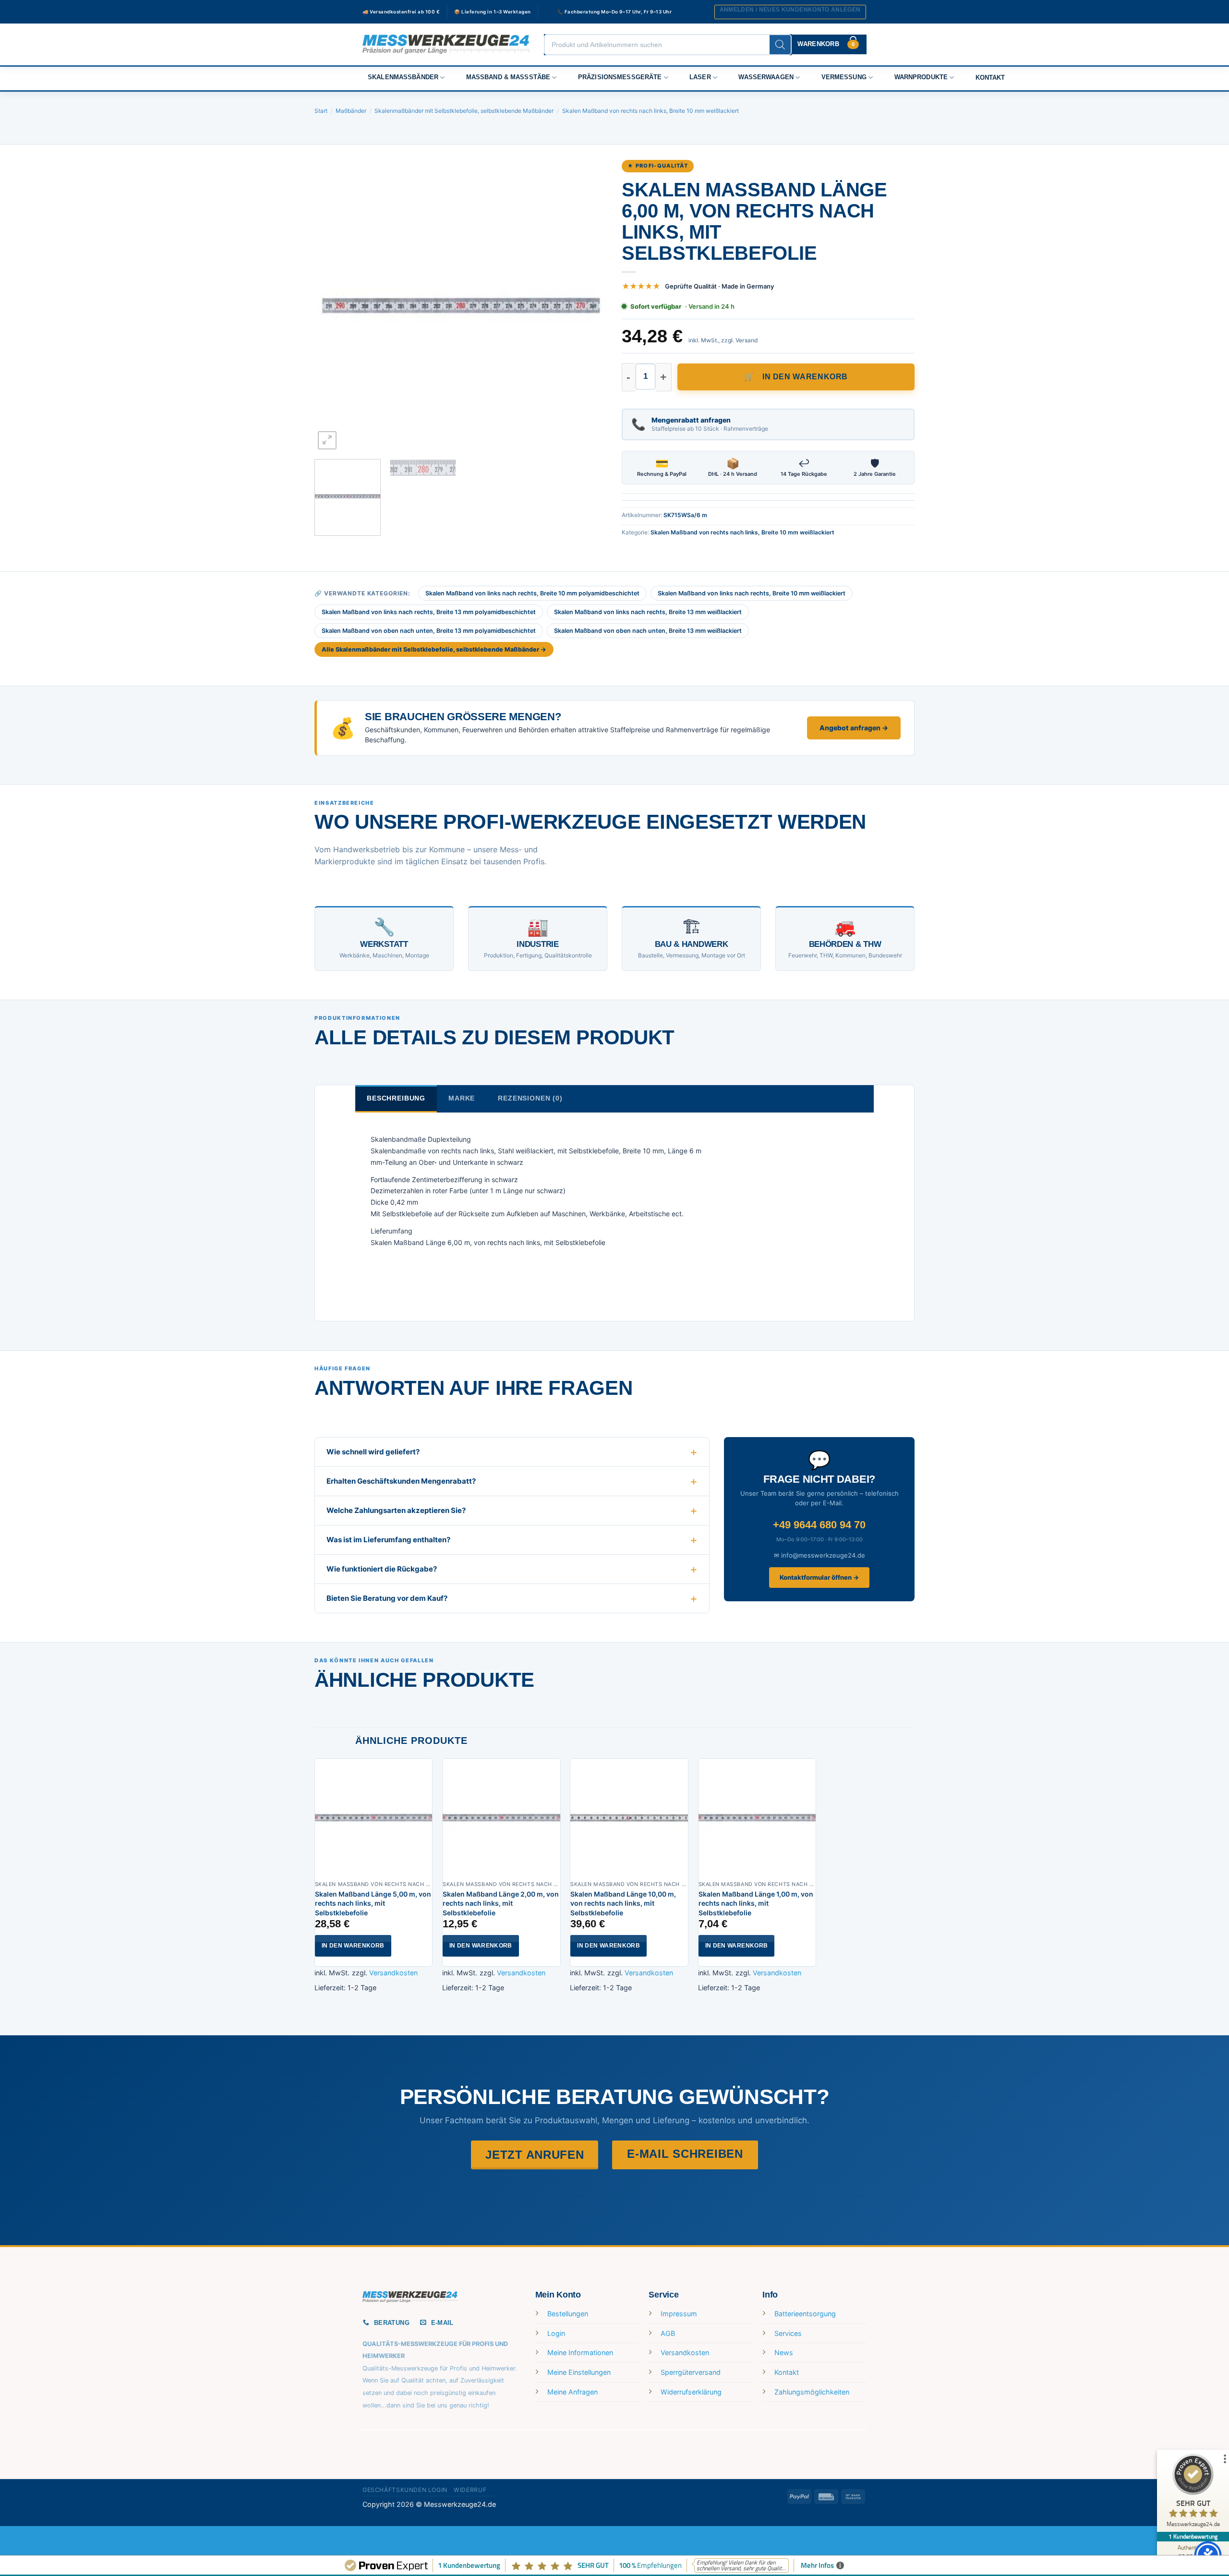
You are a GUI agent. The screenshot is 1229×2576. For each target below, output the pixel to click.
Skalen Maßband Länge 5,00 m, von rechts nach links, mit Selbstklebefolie (373, 1903)
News (784, 2352)
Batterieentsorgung (805, 2314)
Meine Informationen (580, 2352)
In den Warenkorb (805, 377)
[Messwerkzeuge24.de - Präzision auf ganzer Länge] (446, 44)
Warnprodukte (921, 77)
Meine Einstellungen (579, 2372)
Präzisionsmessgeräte (620, 77)
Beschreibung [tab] (396, 1098)
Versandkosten (393, 1973)
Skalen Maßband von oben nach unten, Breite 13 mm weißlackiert (648, 631)
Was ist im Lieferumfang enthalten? (388, 1540)
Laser (700, 77)
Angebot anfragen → (854, 728)
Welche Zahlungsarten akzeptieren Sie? (396, 1510)
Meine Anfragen (572, 2392)
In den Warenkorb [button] (353, 1946)
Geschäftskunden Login (405, 2490)
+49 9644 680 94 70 (819, 1525)
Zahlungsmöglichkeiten (812, 2392)
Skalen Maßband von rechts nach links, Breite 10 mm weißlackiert (651, 111)
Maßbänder (351, 111)
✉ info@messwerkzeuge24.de (819, 1555)
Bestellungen (568, 2314)
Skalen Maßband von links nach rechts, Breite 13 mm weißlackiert (648, 612)
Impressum (679, 2314)
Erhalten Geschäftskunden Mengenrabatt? (401, 1481)
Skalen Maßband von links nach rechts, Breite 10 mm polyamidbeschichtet (532, 593)
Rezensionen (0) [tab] (530, 1098)
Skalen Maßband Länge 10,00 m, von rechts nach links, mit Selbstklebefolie (623, 1903)
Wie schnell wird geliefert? (373, 1452)
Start (321, 111)
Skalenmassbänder (403, 77)
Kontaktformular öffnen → (819, 1577)
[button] (790, 12)
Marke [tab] (462, 1098)
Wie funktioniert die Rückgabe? (382, 1569)
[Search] (780, 45)
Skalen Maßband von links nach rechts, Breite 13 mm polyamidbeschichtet (429, 612)
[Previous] (332, 305)
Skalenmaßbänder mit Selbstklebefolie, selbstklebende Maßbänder (464, 111)
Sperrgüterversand (691, 2372)
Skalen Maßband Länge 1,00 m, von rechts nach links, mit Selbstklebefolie (756, 1903)
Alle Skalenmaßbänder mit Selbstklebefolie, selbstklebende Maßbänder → (434, 649)
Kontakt (990, 78)
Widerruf (470, 2490)
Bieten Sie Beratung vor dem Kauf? (387, 1598)
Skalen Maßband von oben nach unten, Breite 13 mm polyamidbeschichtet (429, 631)
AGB (668, 2333)
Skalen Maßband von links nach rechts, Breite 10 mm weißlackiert (752, 593)
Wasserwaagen (766, 77)
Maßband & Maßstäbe (508, 77)
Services (788, 2333)
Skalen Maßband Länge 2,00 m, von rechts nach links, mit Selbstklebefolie (501, 1903)
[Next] (590, 305)
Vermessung (844, 77)
